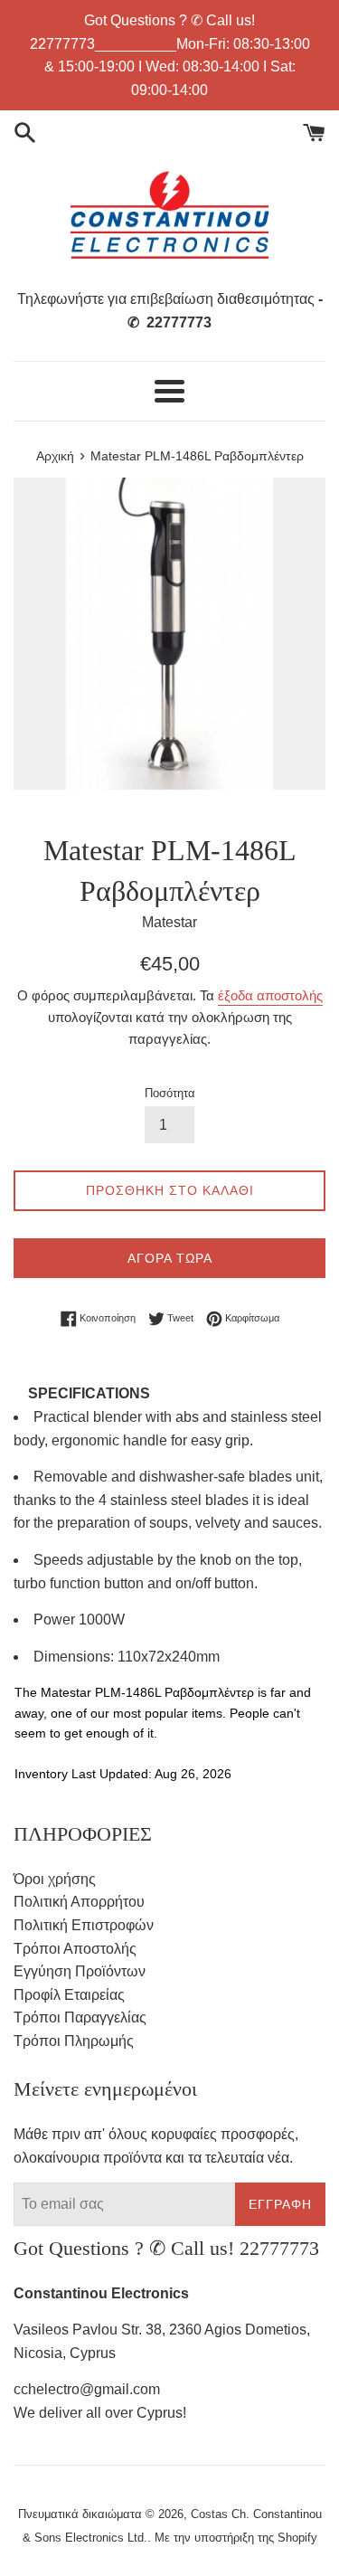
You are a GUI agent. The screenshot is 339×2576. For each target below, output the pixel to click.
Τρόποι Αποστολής (75, 1949)
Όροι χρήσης (55, 1879)
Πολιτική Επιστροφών (84, 1925)
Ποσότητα (170, 1093)
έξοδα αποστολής (270, 995)
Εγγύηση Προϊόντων (80, 1971)
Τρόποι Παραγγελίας (80, 2017)
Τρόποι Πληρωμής (74, 2041)
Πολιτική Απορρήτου (79, 1902)
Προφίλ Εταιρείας (69, 1995)
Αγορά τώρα (170, 1258)
